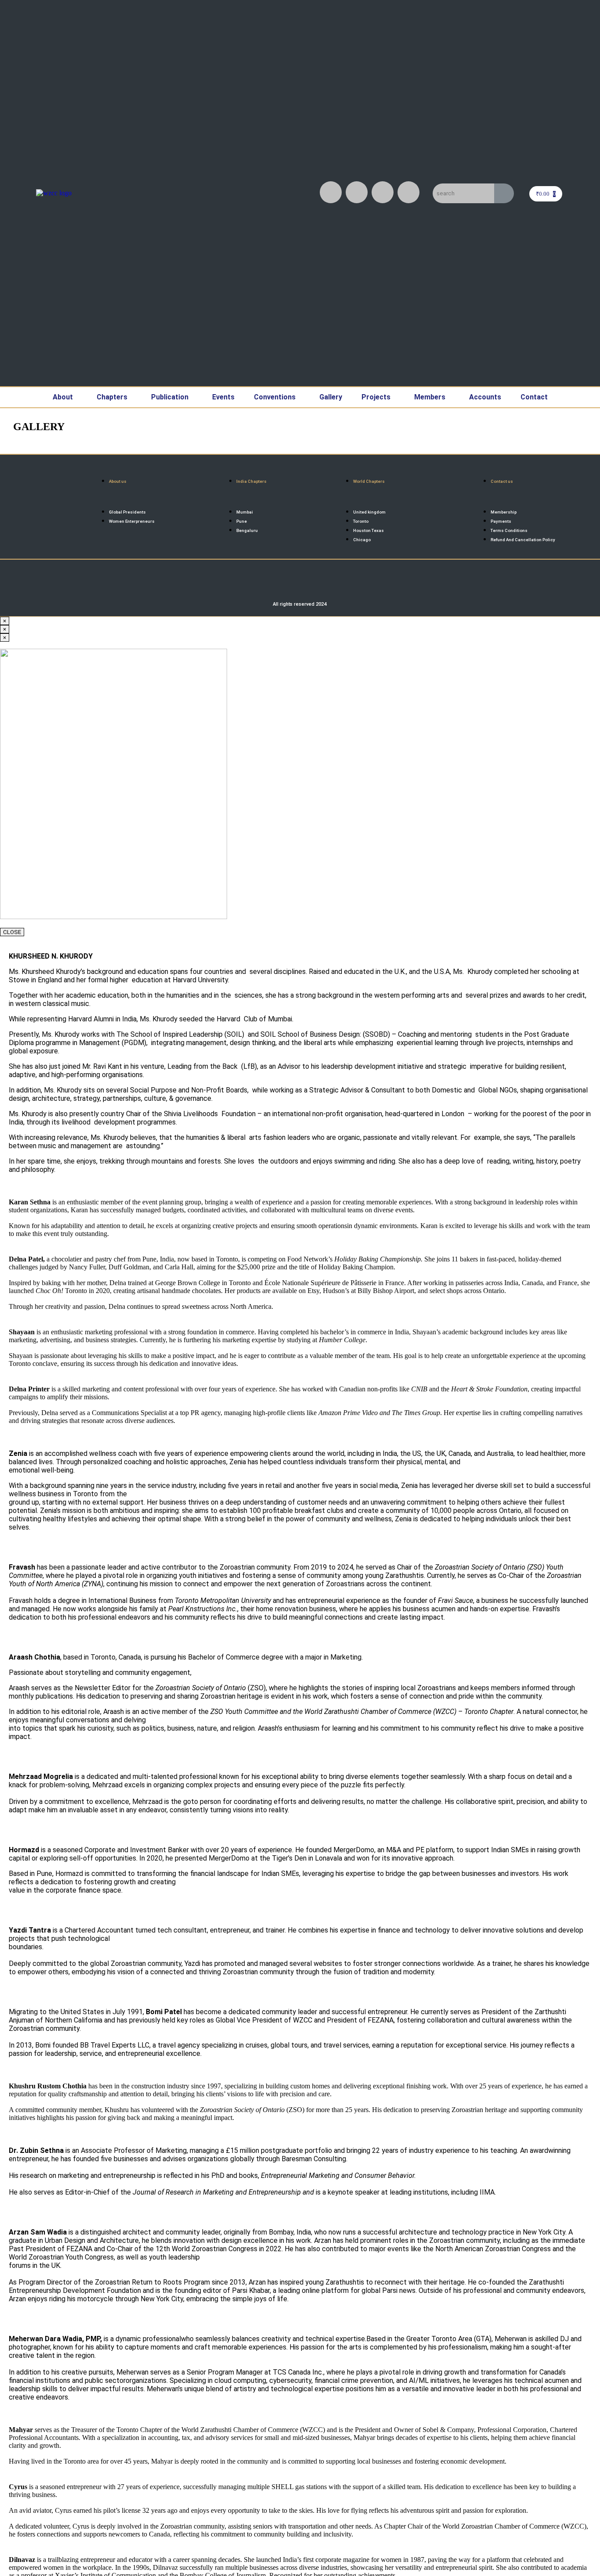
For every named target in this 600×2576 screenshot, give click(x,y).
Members (430, 397)
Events (223, 397)
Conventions (275, 397)
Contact (534, 397)
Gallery (331, 397)
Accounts (485, 397)
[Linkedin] (408, 192)
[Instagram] (331, 192)
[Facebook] (357, 192)
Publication (170, 397)
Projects (376, 397)
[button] (65, 397)
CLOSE (12, 932)
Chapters (112, 397)
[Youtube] (383, 192)
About (63, 397)
